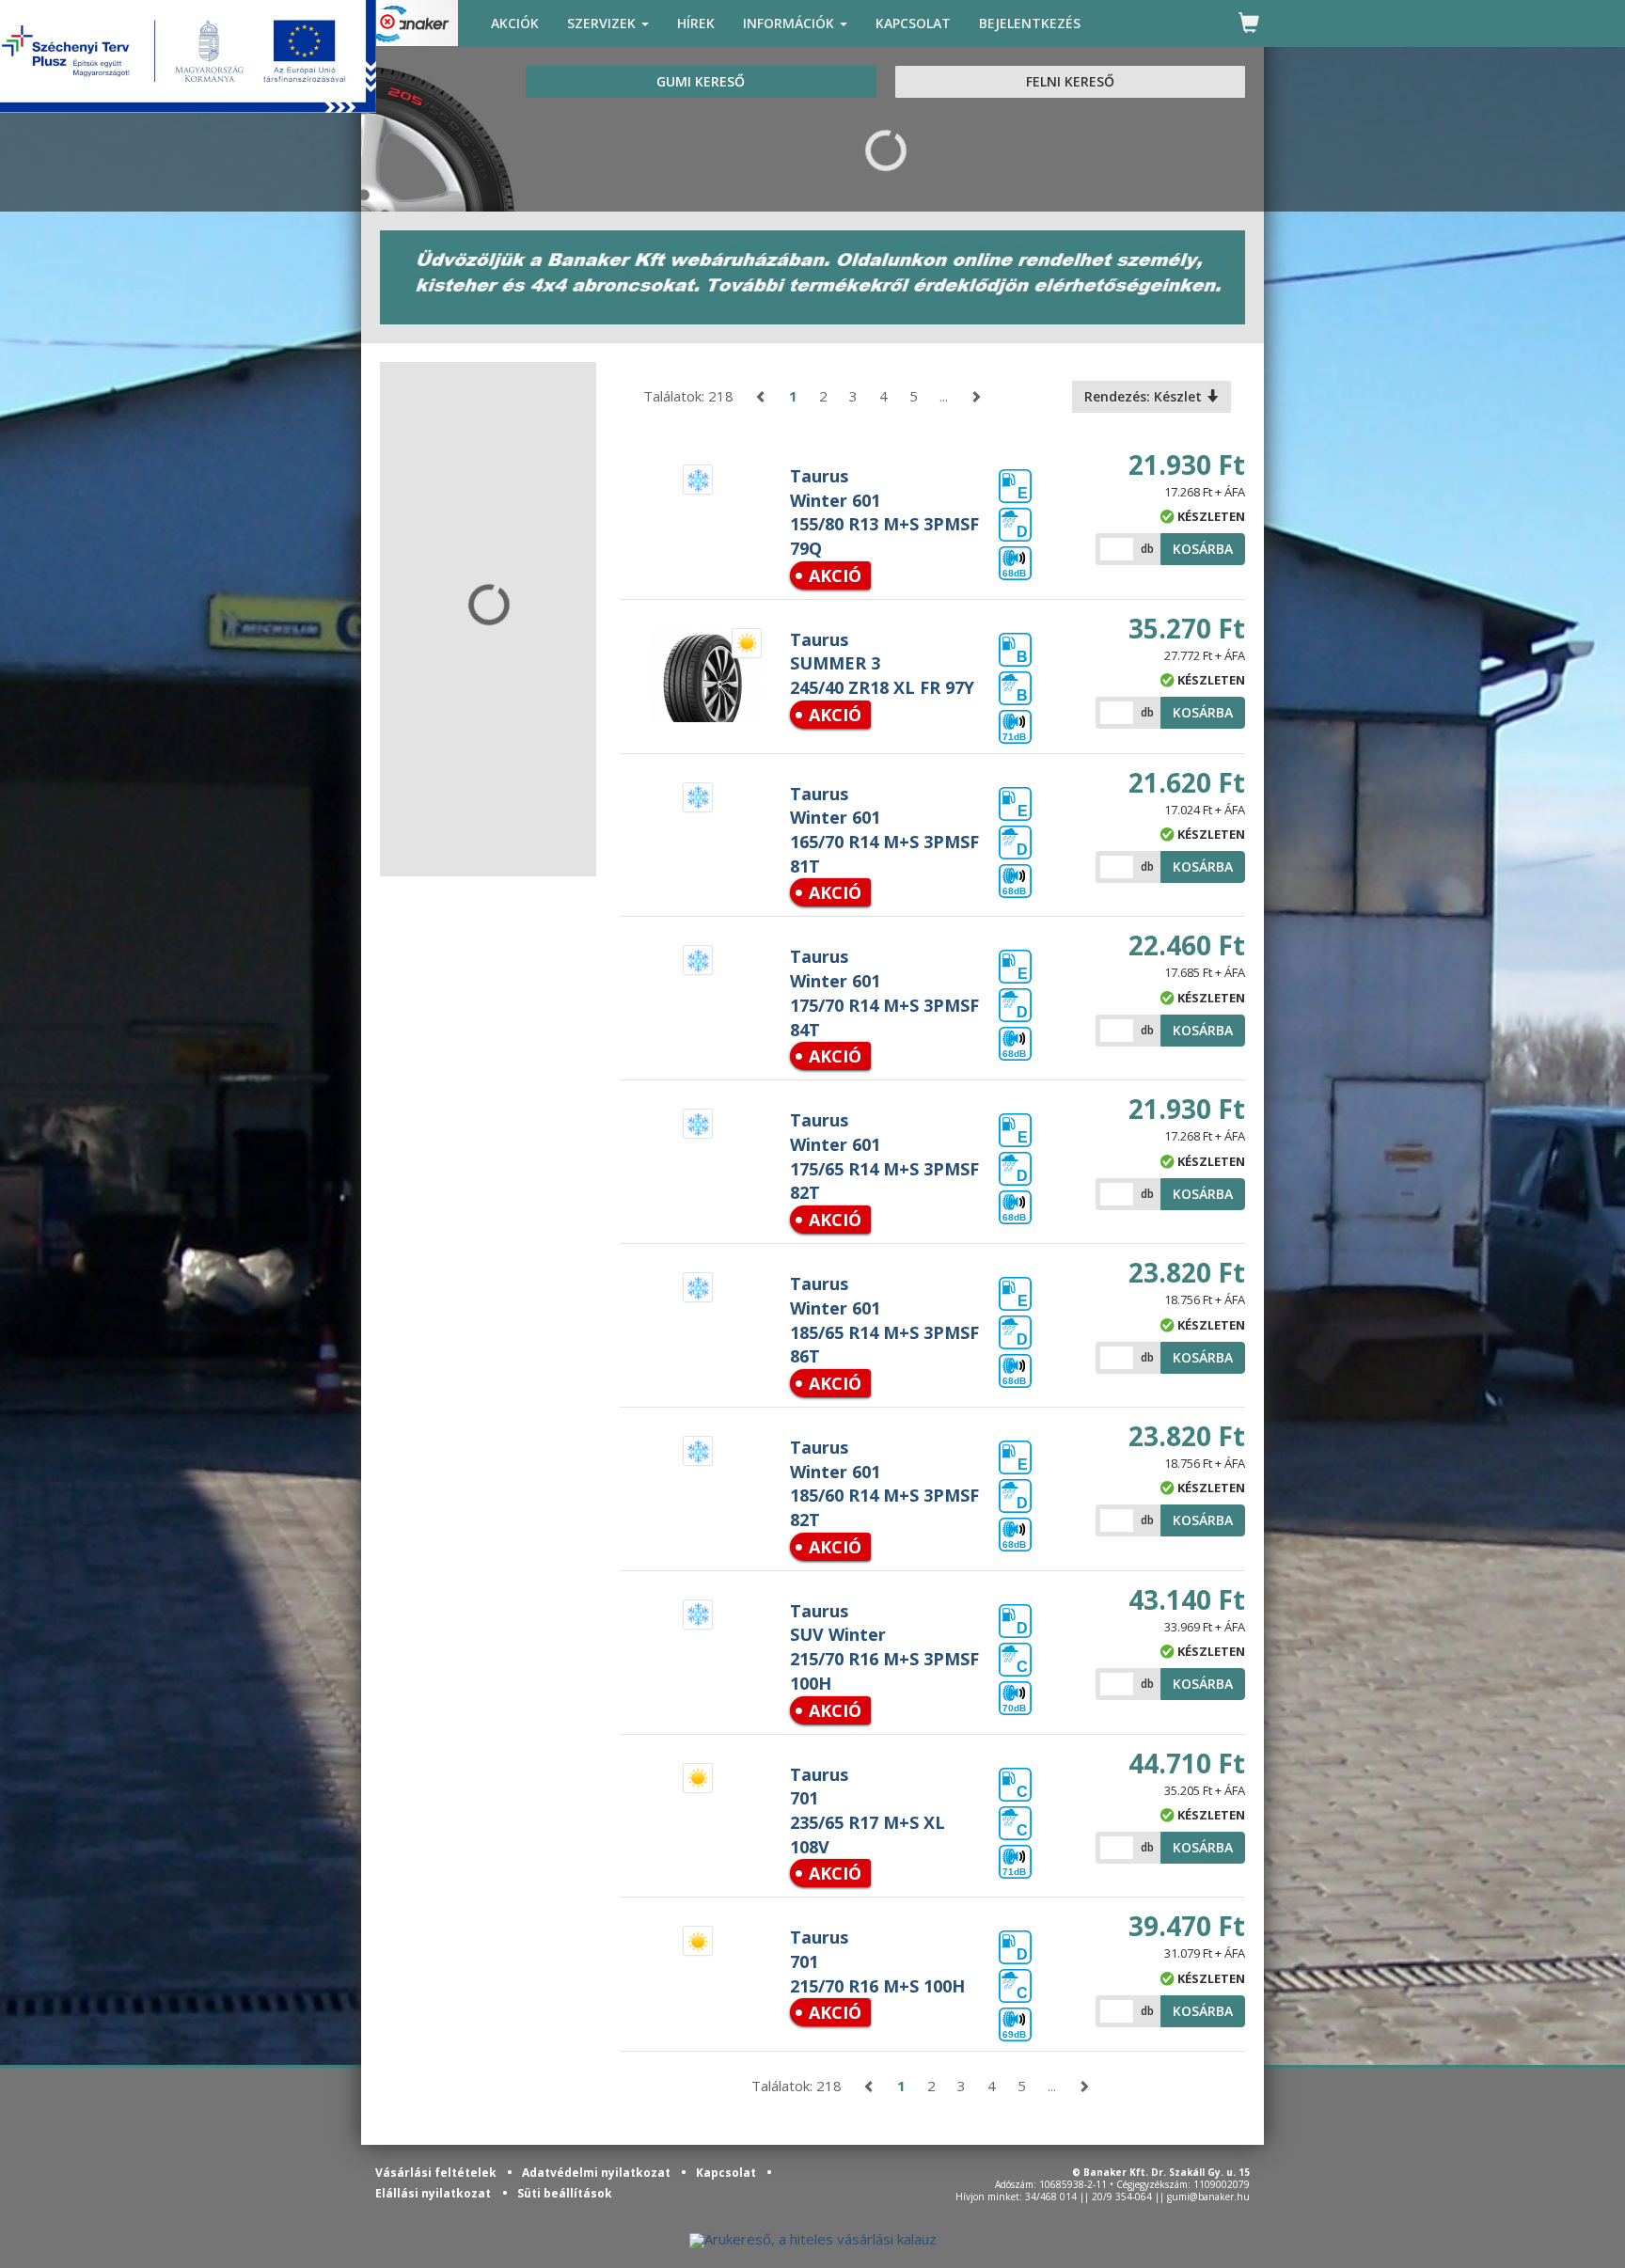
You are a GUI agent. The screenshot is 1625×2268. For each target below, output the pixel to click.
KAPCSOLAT (913, 23)
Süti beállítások (565, 2193)
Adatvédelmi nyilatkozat (598, 2173)
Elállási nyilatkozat (433, 2193)
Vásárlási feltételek (437, 2173)
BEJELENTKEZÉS (1030, 23)
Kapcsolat (727, 2173)
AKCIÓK (515, 23)
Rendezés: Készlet (1145, 396)
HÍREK (696, 23)
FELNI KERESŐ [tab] (1070, 81)
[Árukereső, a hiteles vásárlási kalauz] (813, 2239)
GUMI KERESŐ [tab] (701, 81)
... (944, 396)
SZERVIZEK (603, 23)
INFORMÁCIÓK (790, 23)
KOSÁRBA (1203, 549)
